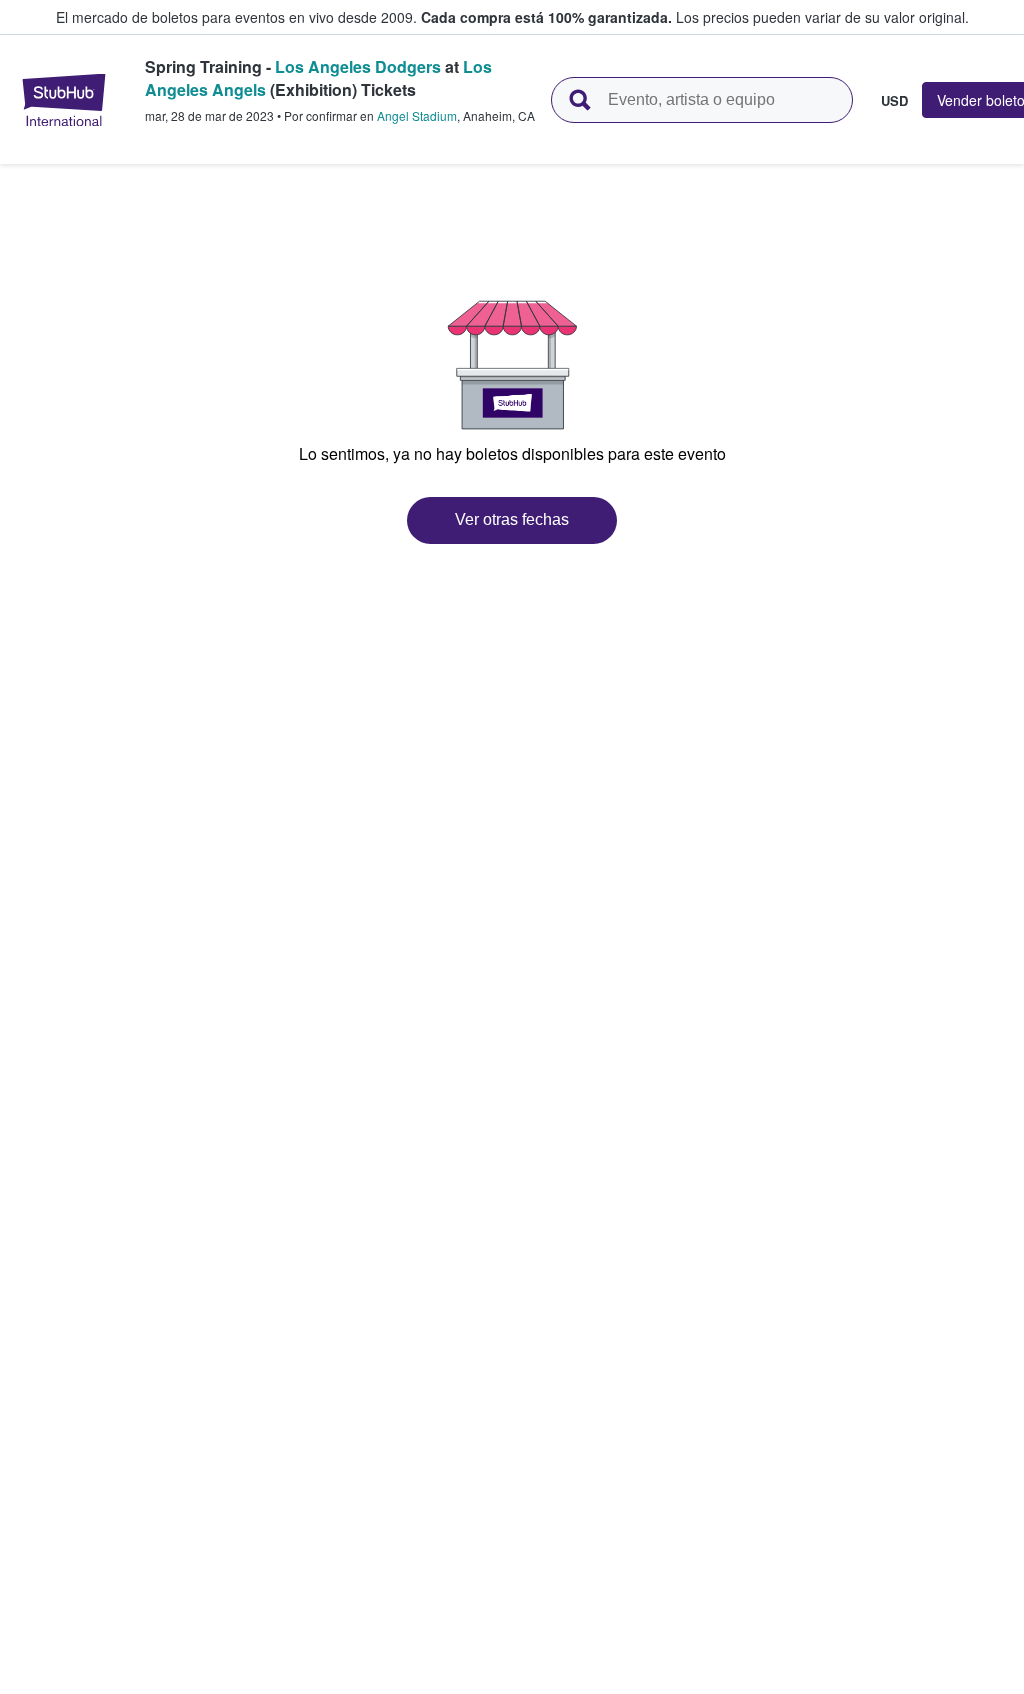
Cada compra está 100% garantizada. (546, 17)
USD (894, 100)
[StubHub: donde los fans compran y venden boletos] (64, 100)
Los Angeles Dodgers (358, 66)
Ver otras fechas (512, 519)
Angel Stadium (417, 115)
